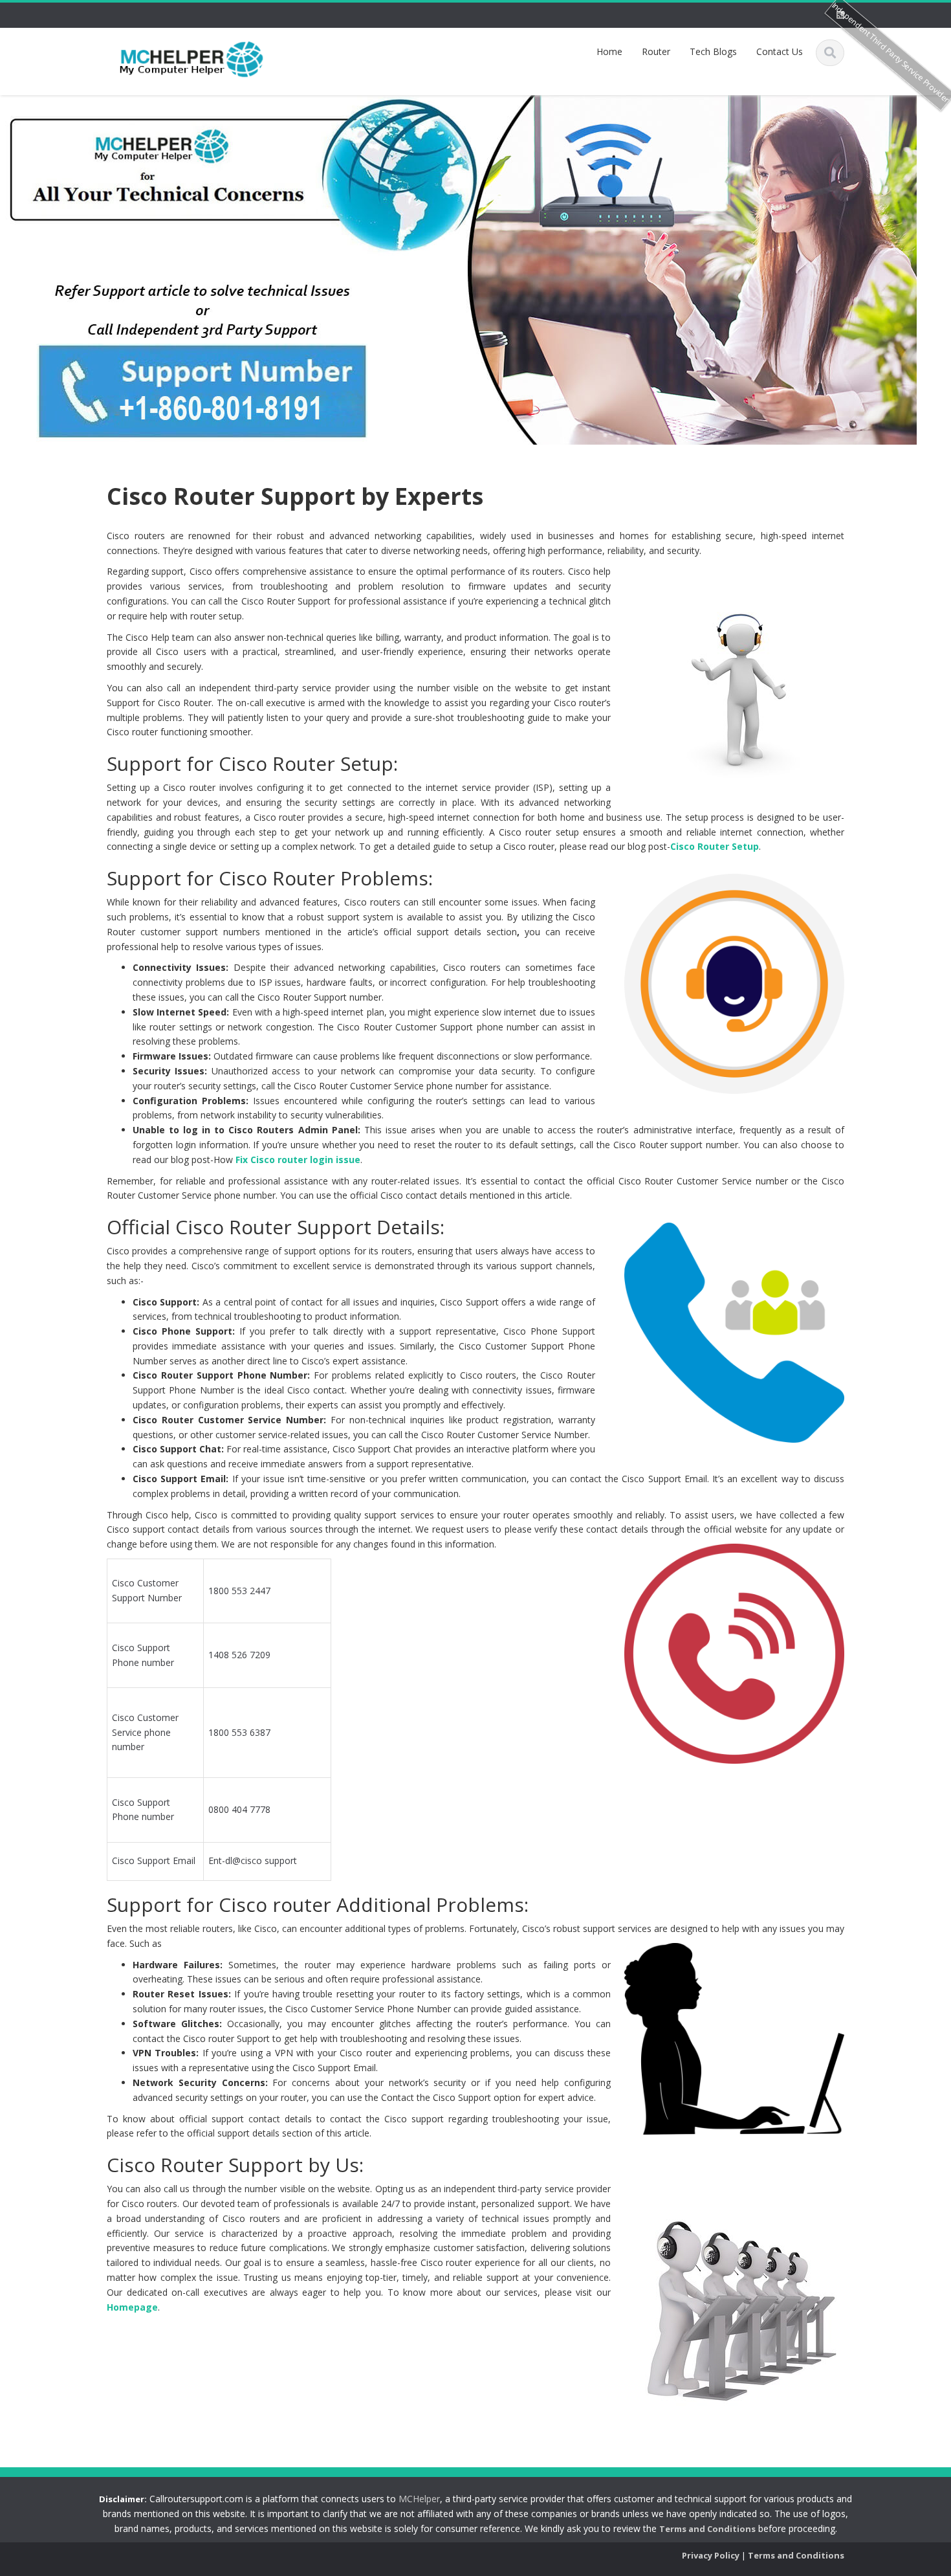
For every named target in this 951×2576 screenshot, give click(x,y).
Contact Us (780, 51)
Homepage (132, 2307)
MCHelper (419, 2499)
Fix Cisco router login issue (298, 1160)
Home (609, 51)
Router (656, 51)
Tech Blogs (713, 51)
